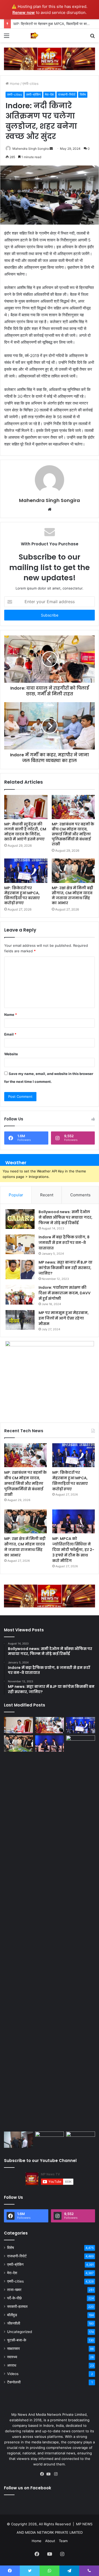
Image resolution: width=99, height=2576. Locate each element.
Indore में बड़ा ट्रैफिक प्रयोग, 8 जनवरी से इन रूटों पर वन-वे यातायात (64, 1243)
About (50, 2541)
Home (14, 84)
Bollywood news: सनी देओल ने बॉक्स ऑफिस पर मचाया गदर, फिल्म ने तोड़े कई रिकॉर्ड (65, 1217)
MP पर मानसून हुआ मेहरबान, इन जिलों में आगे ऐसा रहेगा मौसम (64, 1318)
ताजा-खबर (14, 2290)
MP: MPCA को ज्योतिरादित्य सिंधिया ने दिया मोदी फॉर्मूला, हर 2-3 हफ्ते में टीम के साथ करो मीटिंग (73, 1550)
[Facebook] (43, 2474)
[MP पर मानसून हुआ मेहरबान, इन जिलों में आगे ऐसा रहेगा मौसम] (20, 1320)
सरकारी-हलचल (17, 2306)
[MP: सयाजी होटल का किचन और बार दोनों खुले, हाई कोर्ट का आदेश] (18, 2140)
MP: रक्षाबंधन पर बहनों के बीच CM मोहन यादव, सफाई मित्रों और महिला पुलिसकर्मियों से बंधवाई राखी (73, 834)
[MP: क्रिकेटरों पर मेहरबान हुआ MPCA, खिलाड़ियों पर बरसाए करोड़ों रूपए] (26, 871)
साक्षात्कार (13, 2349)
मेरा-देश (49, 94)
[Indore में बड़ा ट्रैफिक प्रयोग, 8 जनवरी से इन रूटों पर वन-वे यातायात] (20, 1244)
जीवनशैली (14, 2323)
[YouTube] (50, 2474)
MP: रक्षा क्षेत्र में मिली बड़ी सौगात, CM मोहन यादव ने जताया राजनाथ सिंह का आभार (72, 895)
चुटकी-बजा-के (17, 2340)
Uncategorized (20, 2332)
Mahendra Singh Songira (31, 149)
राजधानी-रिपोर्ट (67, 94)
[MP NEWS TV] (34, 35)
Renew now (24, 12)
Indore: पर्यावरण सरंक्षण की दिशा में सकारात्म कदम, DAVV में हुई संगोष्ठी (65, 1293)
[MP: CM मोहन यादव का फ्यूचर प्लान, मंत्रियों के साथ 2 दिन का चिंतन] (81, 1932)
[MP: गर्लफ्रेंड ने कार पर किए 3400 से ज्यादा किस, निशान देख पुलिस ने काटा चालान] (81, 2140)
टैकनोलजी (14, 2382)
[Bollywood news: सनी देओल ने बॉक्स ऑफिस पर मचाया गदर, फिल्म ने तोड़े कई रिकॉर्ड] (20, 1219)
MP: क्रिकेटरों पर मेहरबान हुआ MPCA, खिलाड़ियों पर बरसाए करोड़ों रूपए (22, 895)
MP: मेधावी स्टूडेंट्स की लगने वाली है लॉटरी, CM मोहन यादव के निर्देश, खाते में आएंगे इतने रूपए (25, 832)
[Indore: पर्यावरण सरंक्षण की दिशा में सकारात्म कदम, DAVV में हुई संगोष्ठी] (20, 1295)
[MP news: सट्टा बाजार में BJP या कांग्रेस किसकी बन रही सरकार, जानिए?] (20, 1269)
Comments (80, 1195)
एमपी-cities (30, 84)
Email (10, 1034)
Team (63, 2541)
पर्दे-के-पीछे (14, 2298)
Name (11, 1015)
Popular (16, 1195)
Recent (47, 1195)
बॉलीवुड (12, 2315)
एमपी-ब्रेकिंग (33, 94)
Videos (13, 2374)
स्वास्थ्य (12, 2357)
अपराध (12, 2365)
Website (11, 1054)
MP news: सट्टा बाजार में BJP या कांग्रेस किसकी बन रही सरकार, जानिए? (65, 1268)
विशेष (83, 94)
